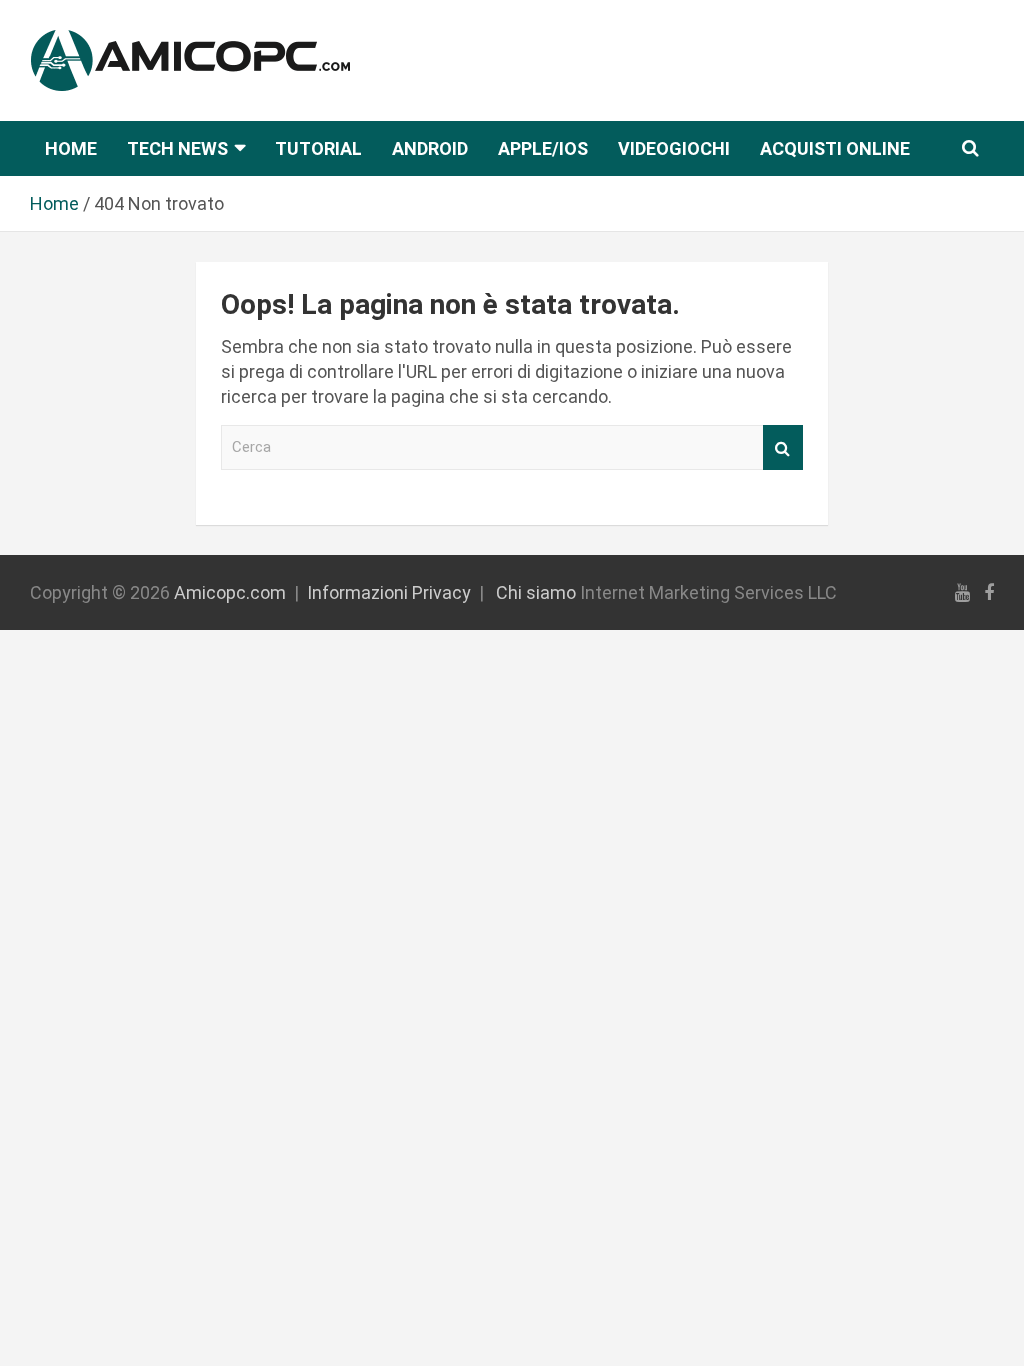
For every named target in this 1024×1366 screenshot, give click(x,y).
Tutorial (318, 148)
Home (71, 148)
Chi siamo (536, 592)
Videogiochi (674, 148)
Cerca (783, 447)
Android (430, 148)
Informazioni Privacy (389, 592)
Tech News (177, 148)
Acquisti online (835, 148)
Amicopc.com (230, 592)
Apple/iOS (543, 148)
